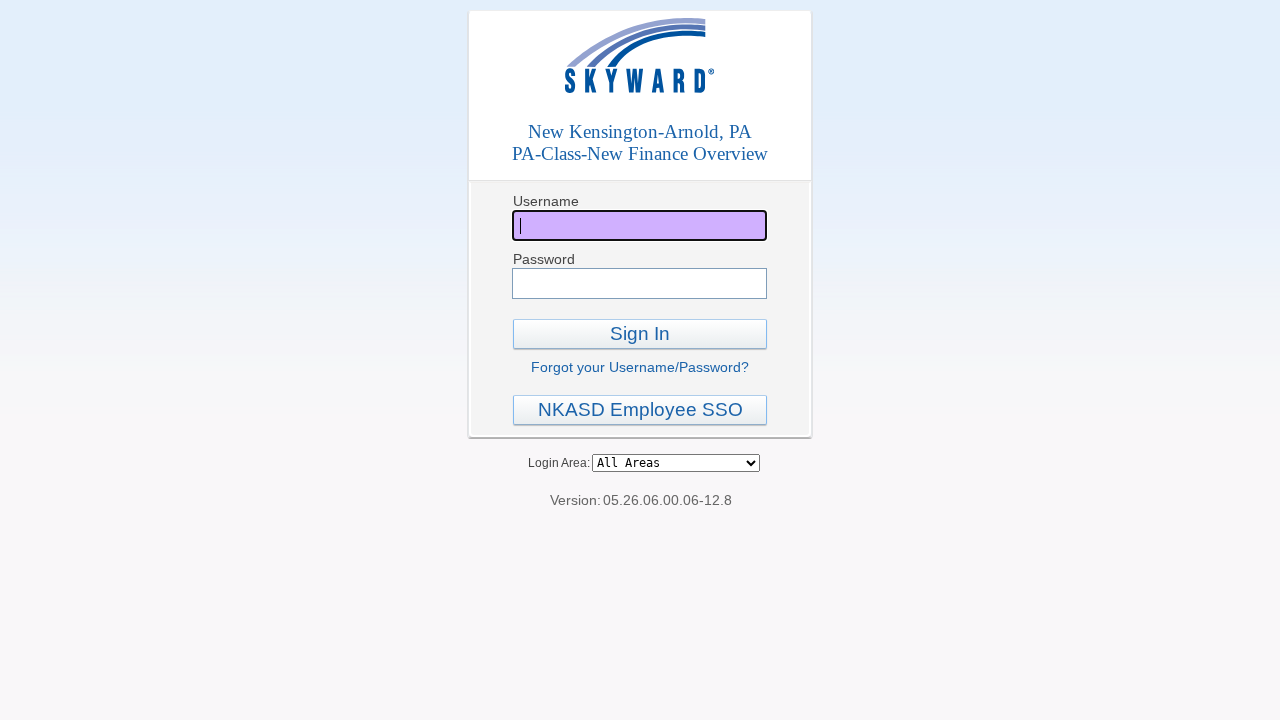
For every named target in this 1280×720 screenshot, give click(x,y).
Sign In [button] (640, 333)
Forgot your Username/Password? (640, 367)
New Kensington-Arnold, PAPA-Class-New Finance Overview (640, 142)
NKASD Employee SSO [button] (640, 409)
